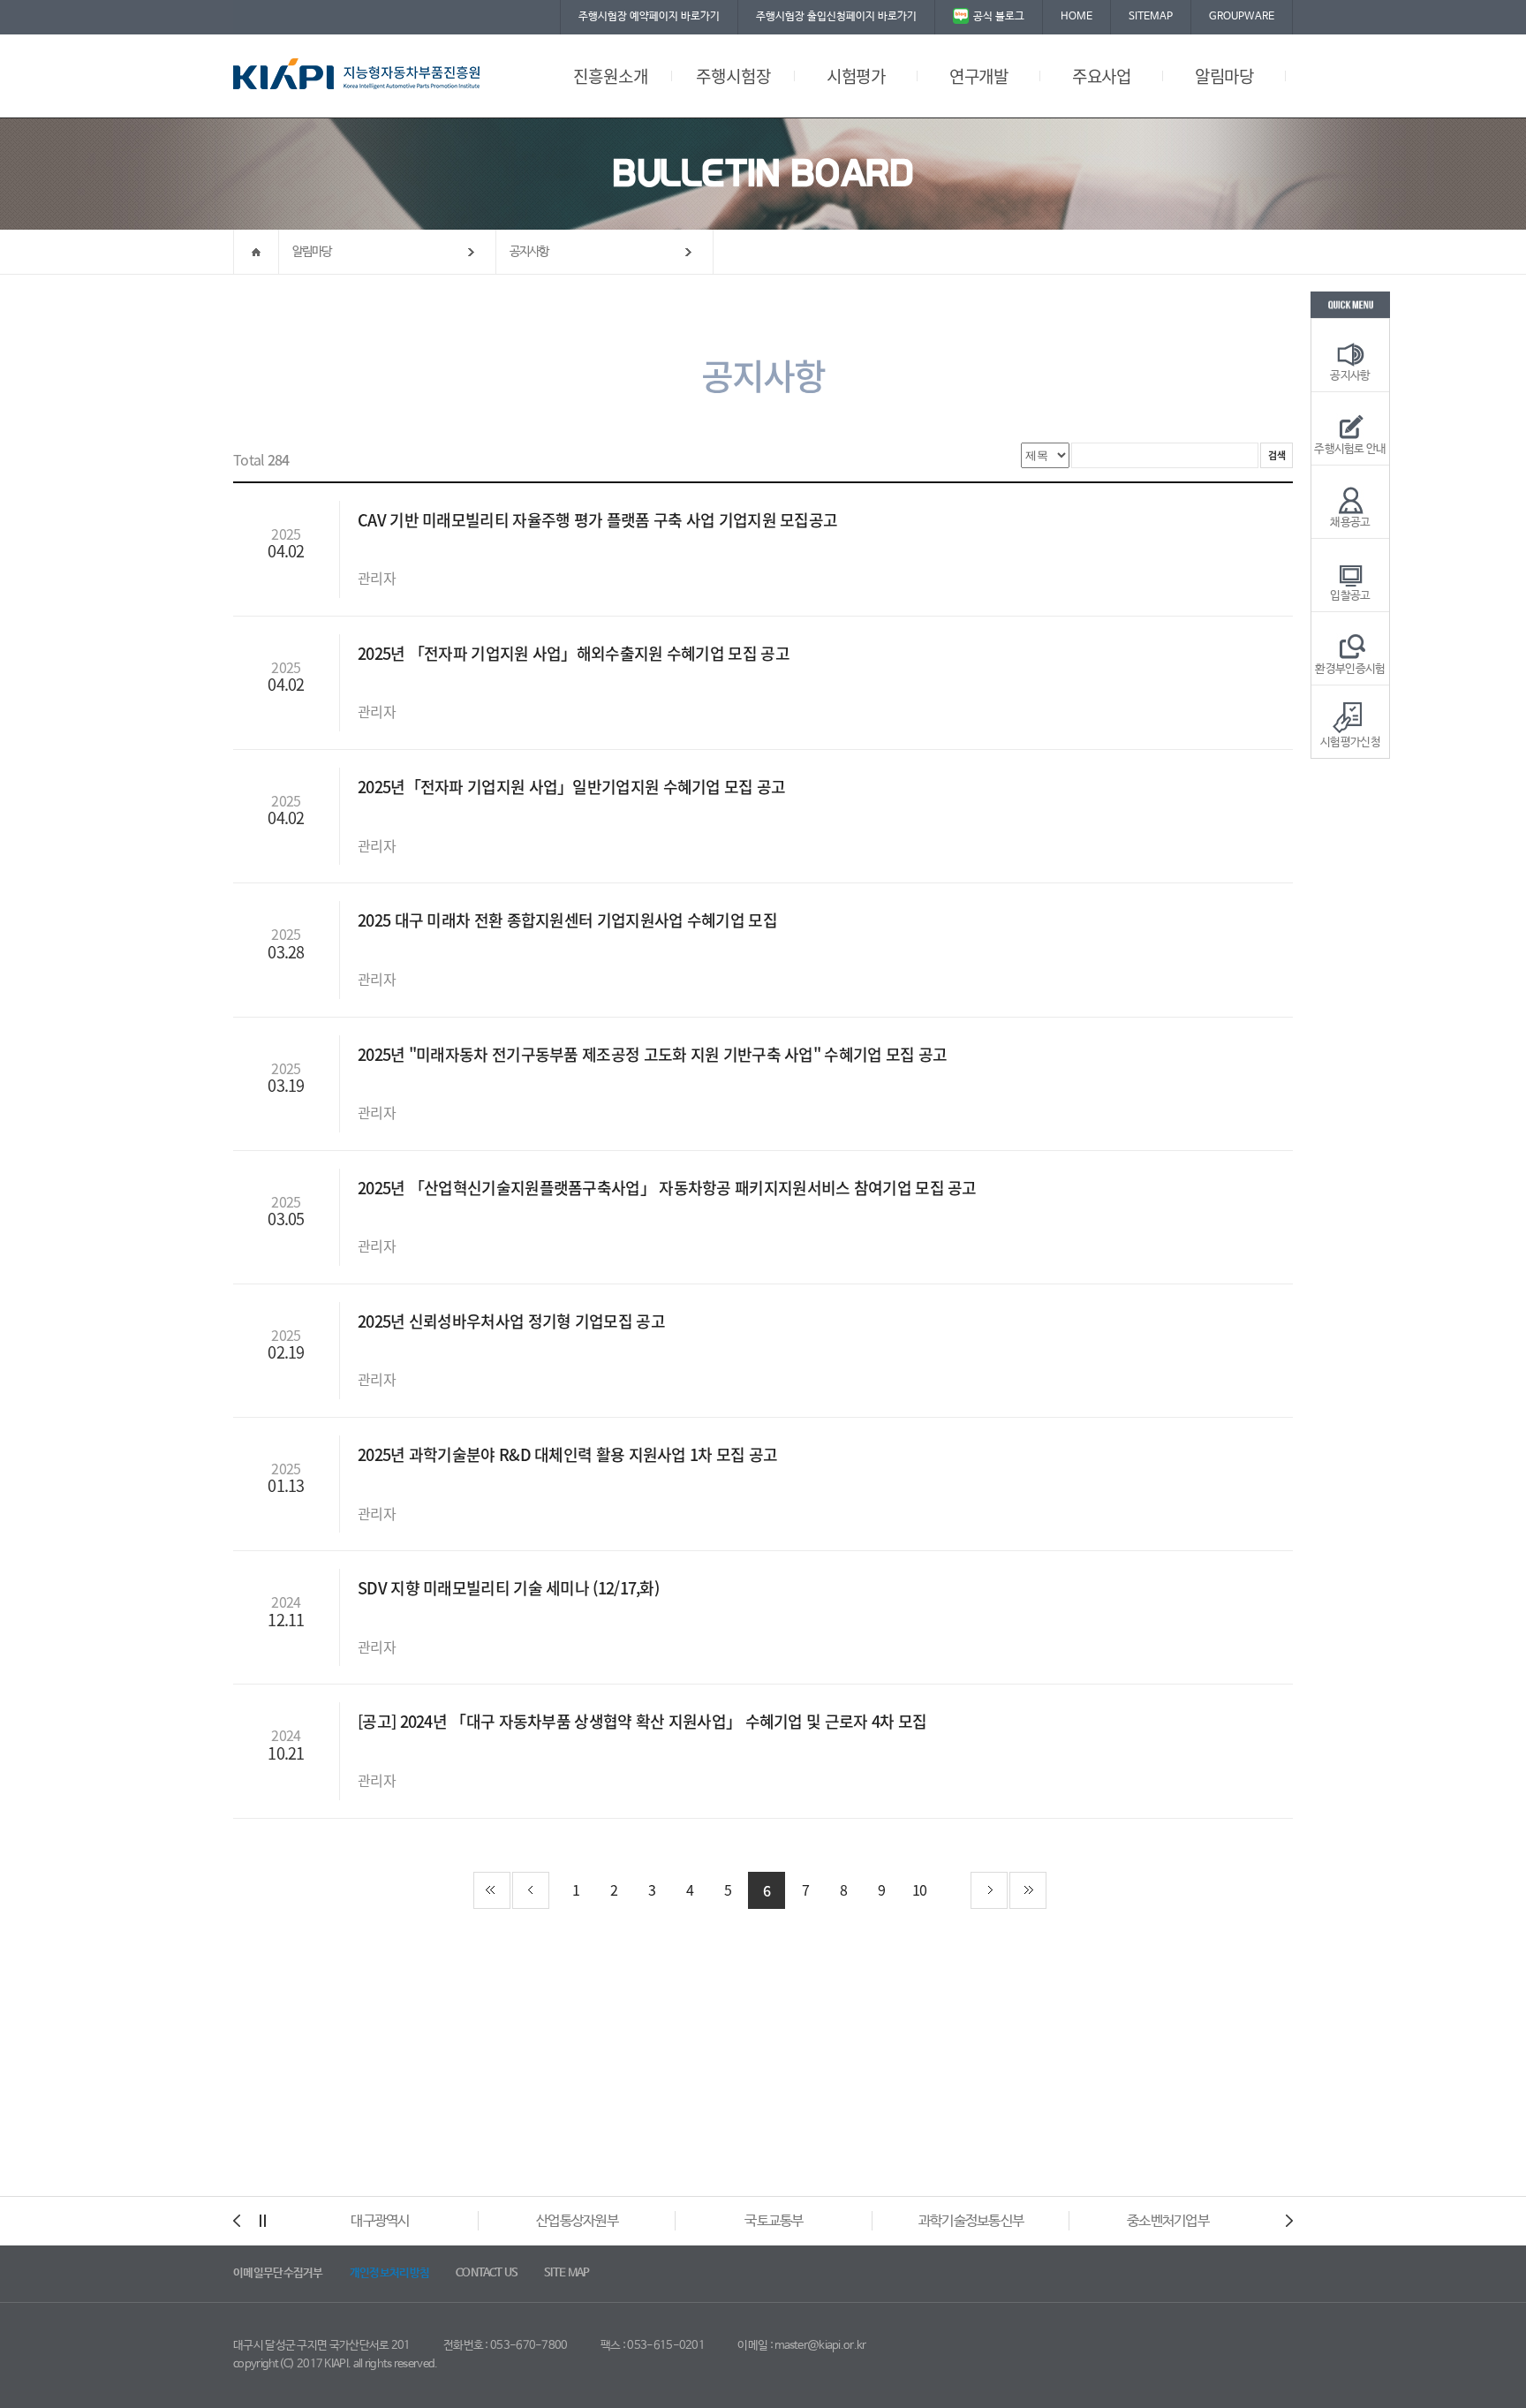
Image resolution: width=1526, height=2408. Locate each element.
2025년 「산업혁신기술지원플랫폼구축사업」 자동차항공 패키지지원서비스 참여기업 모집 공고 (669, 1188)
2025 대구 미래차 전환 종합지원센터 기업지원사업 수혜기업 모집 (569, 920)
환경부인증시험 (1350, 669)
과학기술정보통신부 (971, 2221)
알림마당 (312, 252)
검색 (1277, 455)
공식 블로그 (999, 17)
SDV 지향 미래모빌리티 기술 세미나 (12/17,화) (510, 1588)
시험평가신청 (1350, 742)
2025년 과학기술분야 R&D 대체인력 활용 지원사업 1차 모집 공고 (570, 1454)
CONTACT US (487, 2273)
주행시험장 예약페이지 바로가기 (649, 17)
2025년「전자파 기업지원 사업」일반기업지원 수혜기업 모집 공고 (574, 787)
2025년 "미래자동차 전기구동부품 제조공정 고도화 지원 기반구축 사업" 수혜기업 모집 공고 (654, 1054)
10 (920, 1889)
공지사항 (529, 252)
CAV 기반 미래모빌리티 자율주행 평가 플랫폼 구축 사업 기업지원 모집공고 (600, 520)
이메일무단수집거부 (278, 2273)
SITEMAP (1151, 17)
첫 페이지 (492, 1890)
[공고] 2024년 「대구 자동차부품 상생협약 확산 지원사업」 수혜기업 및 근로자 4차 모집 (644, 1721)
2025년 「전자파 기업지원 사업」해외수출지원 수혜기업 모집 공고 (575, 653)
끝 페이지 (1028, 1890)
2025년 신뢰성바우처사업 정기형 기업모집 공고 (513, 1321)
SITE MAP (567, 2273)
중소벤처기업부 (1168, 2221)
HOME (1077, 17)
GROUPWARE (1242, 17)
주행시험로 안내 (1350, 449)
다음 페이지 (989, 1890)
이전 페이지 (531, 1890)
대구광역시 (380, 2221)
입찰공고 (1350, 596)
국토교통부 (774, 2221)
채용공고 (1350, 522)
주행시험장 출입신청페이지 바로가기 (836, 17)
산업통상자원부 (577, 2221)
